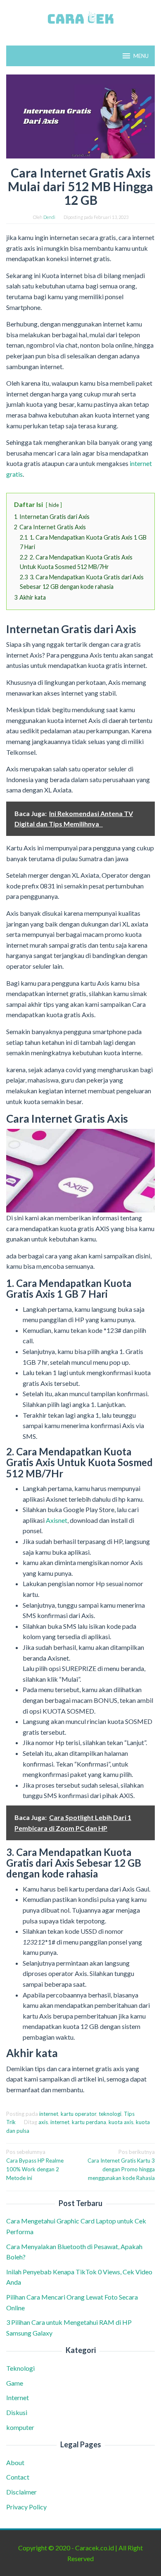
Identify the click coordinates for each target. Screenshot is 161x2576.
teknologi (110, 2114)
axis (43, 2122)
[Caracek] (80, 18)
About (15, 2462)
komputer (20, 2427)
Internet (18, 2397)
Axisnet (57, 1520)
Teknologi (20, 2368)
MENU (141, 56)
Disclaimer (21, 2492)
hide (54, 505)
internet (49, 2114)
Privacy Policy (26, 2507)
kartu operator (78, 2114)
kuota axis (121, 2122)
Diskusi (17, 2412)
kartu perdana (89, 2122)
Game (15, 2383)
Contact (18, 2477)
